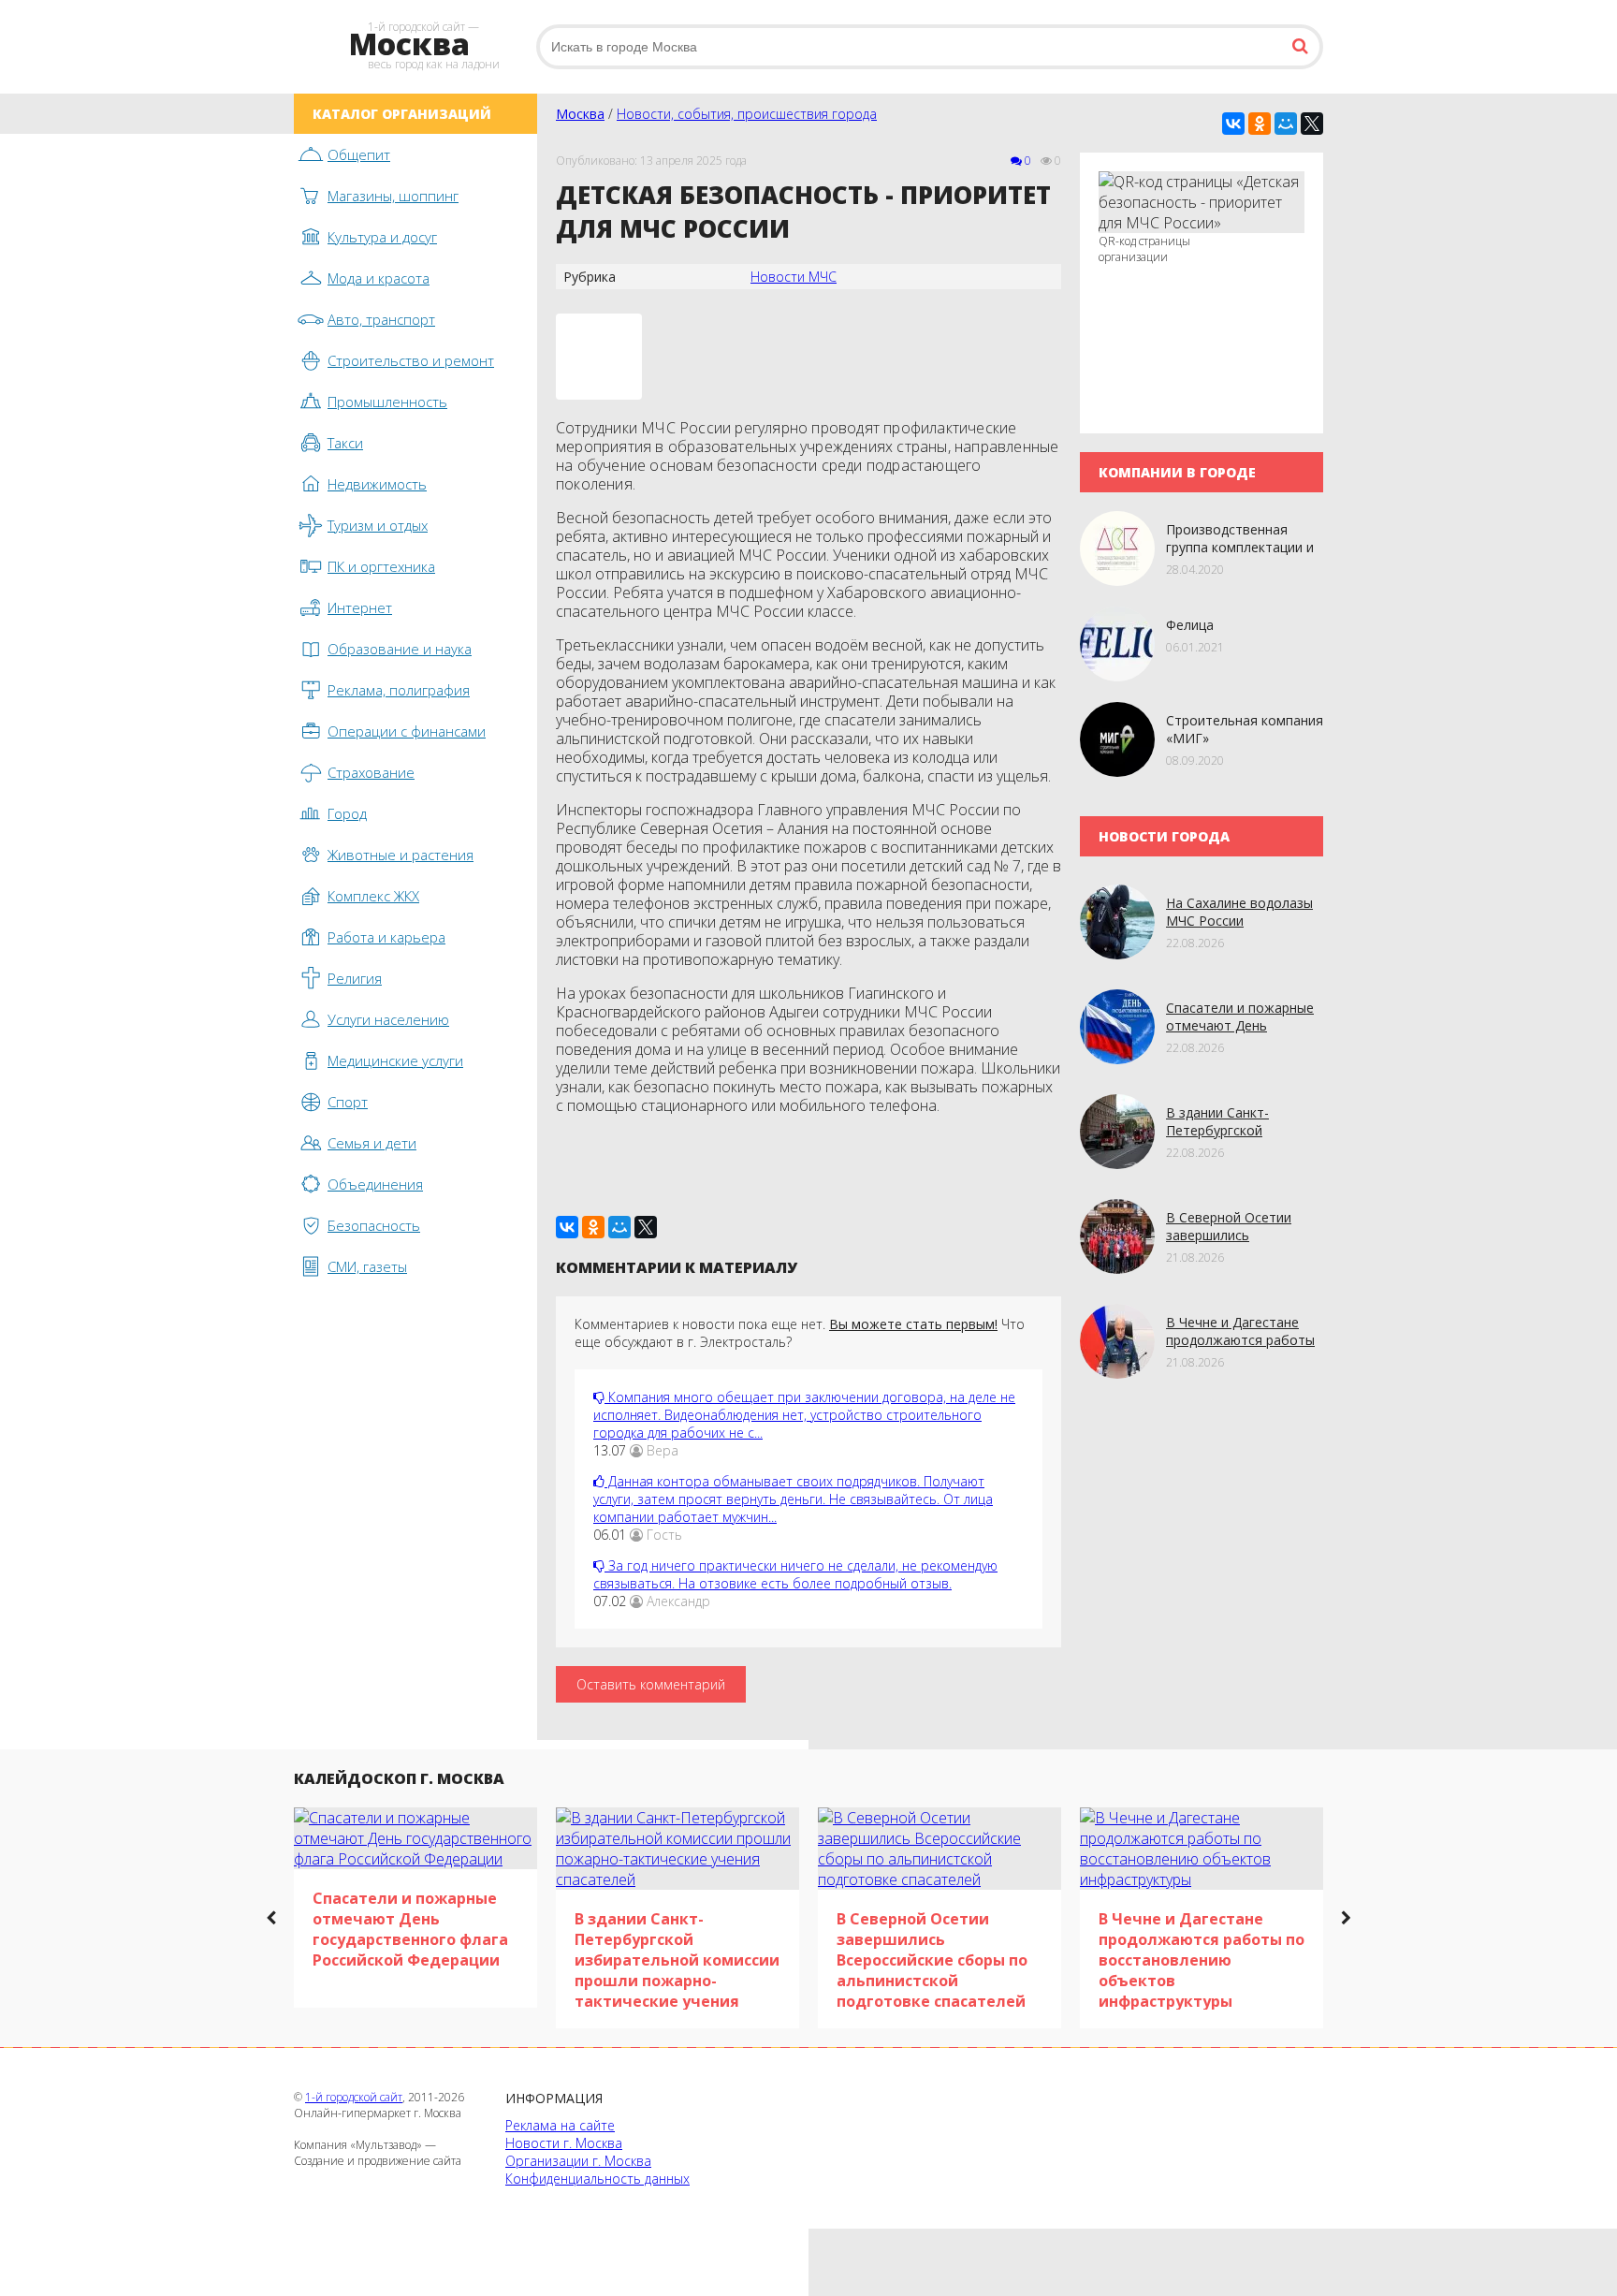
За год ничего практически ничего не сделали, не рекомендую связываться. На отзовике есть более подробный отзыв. (795, 1574)
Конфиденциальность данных (597, 2179)
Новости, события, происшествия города (747, 114)
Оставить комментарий (651, 1684)
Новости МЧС (794, 277)
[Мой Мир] (1286, 124)
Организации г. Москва (578, 2161)
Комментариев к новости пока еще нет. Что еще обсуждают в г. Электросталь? (800, 1333)
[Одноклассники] (1260, 124)
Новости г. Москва (564, 2143)
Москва (580, 114)
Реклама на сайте (560, 2125)
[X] (1312, 124)
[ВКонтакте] (1233, 124)
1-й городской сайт (354, 2097)
